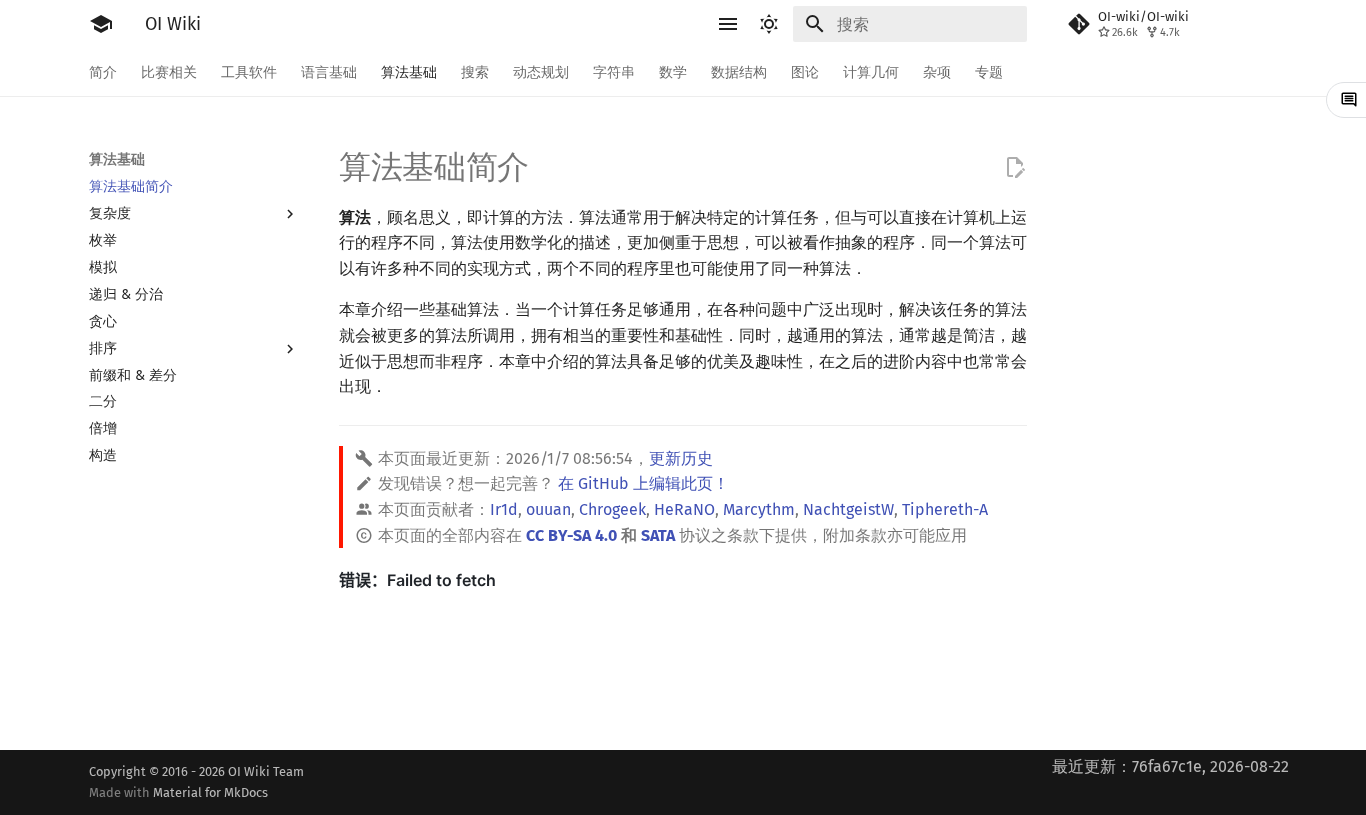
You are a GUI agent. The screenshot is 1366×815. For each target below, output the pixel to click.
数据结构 (739, 72)
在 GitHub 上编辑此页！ (643, 483)
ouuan (548, 509)
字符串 (614, 72)
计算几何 (871, 72)
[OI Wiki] (101, 24)
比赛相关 (169, 72)
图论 (805, 72)
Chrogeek (612, 509)
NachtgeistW (848, 509)
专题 (989, 72)
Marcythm (759, 509)
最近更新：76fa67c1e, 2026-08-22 (1170, 766)
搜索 (475, 72)
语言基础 (329, 72)
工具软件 (249, 72)
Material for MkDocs (210, 792)
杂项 (937, 72)
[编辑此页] (1015, 168)
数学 (673, 72)
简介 (103, 72)
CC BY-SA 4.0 (571, 535)
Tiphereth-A (945, 509)
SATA (658, 535)
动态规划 (541, 72)
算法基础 (409, 72)
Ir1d (504, 509)
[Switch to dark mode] (769, 24)
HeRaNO (684, 509)
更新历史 (681, 458)
